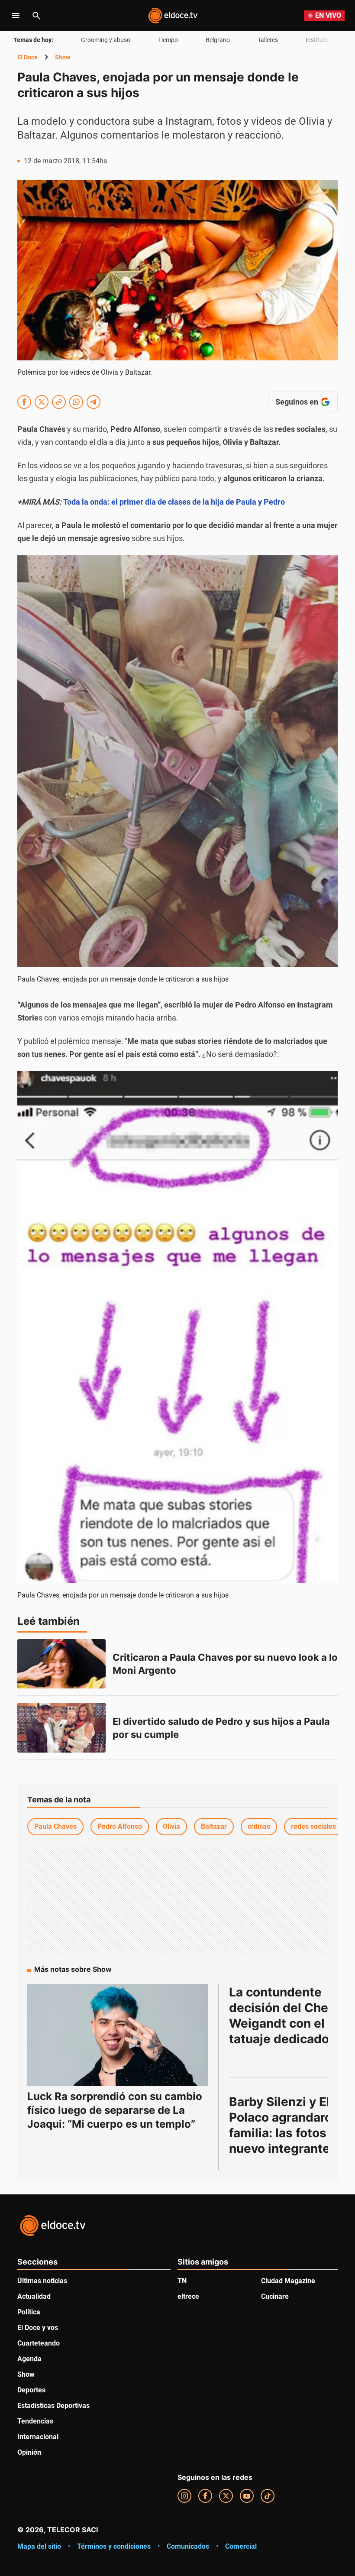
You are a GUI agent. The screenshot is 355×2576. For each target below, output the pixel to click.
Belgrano (218, 40)
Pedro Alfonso (120, 1826)
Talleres (268, 40)
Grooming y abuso (106, 40)
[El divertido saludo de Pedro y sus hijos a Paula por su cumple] (61, 1728)
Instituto (317, 40)
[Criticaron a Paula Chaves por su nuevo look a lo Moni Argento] (61, 1664)
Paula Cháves (55, 1826)
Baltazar (214, 1826)
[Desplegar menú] (16, 16)
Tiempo (168, 40)
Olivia (171, 1826)
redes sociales (313, 1826)
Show (63, 57)
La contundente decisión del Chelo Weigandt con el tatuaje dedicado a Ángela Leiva (286, 2023)
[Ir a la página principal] (173, 16)
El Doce (27, 57)
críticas (259, 1826)
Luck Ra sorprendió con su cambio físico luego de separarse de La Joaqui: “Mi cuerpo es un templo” (115, 2110)
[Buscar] (36, 16)
